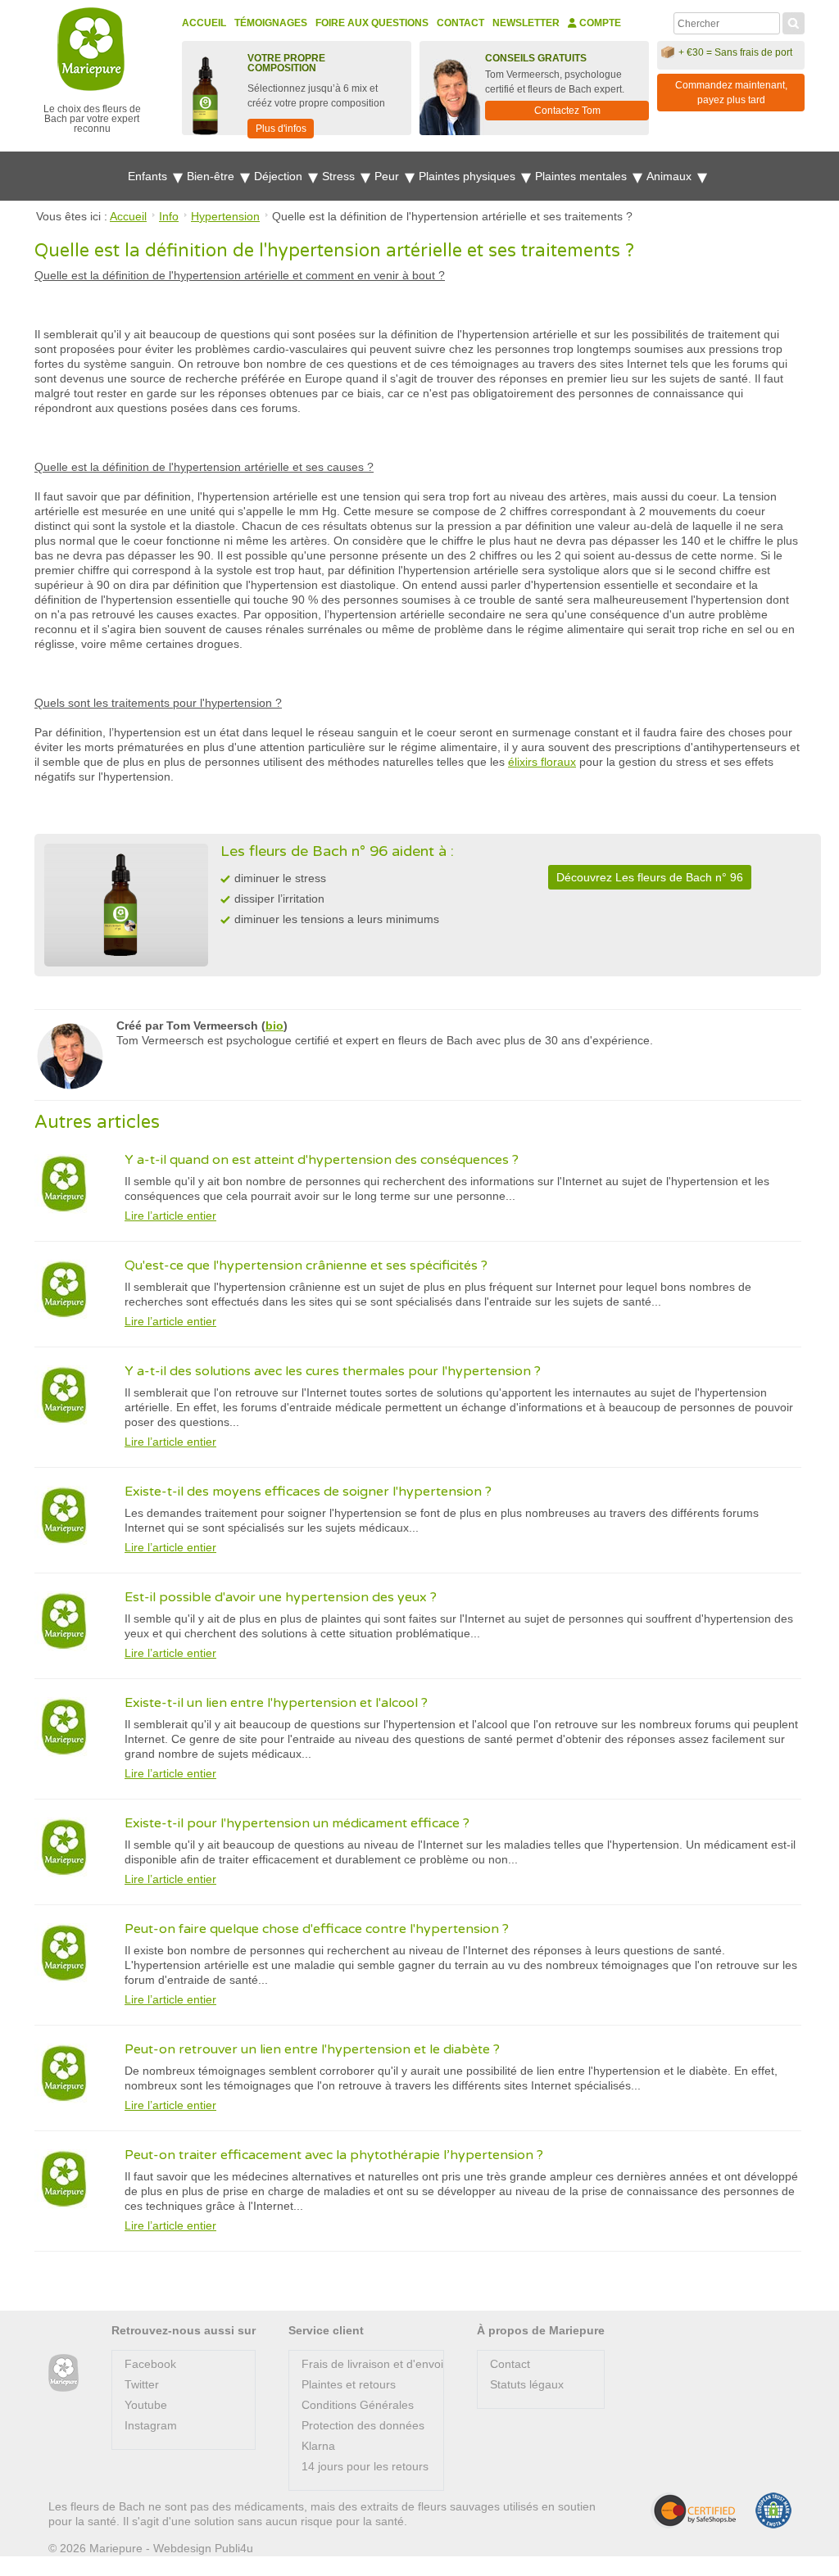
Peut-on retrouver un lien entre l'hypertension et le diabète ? (312, 2049)
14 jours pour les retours (365, 2466)
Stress (340, 176)
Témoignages (271, 23)
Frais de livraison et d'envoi (372, 2364)
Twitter (142, 2384)
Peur (388, 176)
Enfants (149, 176)
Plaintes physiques (469, 176)
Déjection (280, 176)
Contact (460, 23)
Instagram (151, 2425)
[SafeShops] (693, 2510)
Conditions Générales (358, 2405)
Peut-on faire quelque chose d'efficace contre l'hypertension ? (317, 1929)
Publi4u (234, 2548)
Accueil (204, 23)
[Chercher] (794, 21)
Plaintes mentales (583, 176)
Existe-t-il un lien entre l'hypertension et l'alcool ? (276, 1703)
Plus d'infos (281, 129)
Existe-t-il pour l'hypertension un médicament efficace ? (297, 1823)
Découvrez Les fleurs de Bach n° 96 (650, 877)
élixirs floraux (542, 762)
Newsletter (526, 23)
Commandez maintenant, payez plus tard (731, 93)
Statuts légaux (527, 2384)
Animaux (671, 176)
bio (274, 1025)
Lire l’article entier (170, 1216)
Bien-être (212, 176)
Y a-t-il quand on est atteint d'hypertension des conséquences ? (322, 1160)
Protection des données (363, 2425)
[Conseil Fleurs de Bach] (63, 2373)
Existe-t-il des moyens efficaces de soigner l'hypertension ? (308, 1492)
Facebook (150, 2364)
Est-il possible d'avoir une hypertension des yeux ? (281, 1597)
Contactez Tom (567, 111)
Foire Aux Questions (372, 23)
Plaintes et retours (349, 2384)
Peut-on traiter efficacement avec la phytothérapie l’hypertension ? (334, 2155)
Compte (599, 23)
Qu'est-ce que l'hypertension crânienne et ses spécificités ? (306, 1265)
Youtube (146, 2405)
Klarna (318, 2446)
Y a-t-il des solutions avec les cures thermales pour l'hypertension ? (333, 1371)
